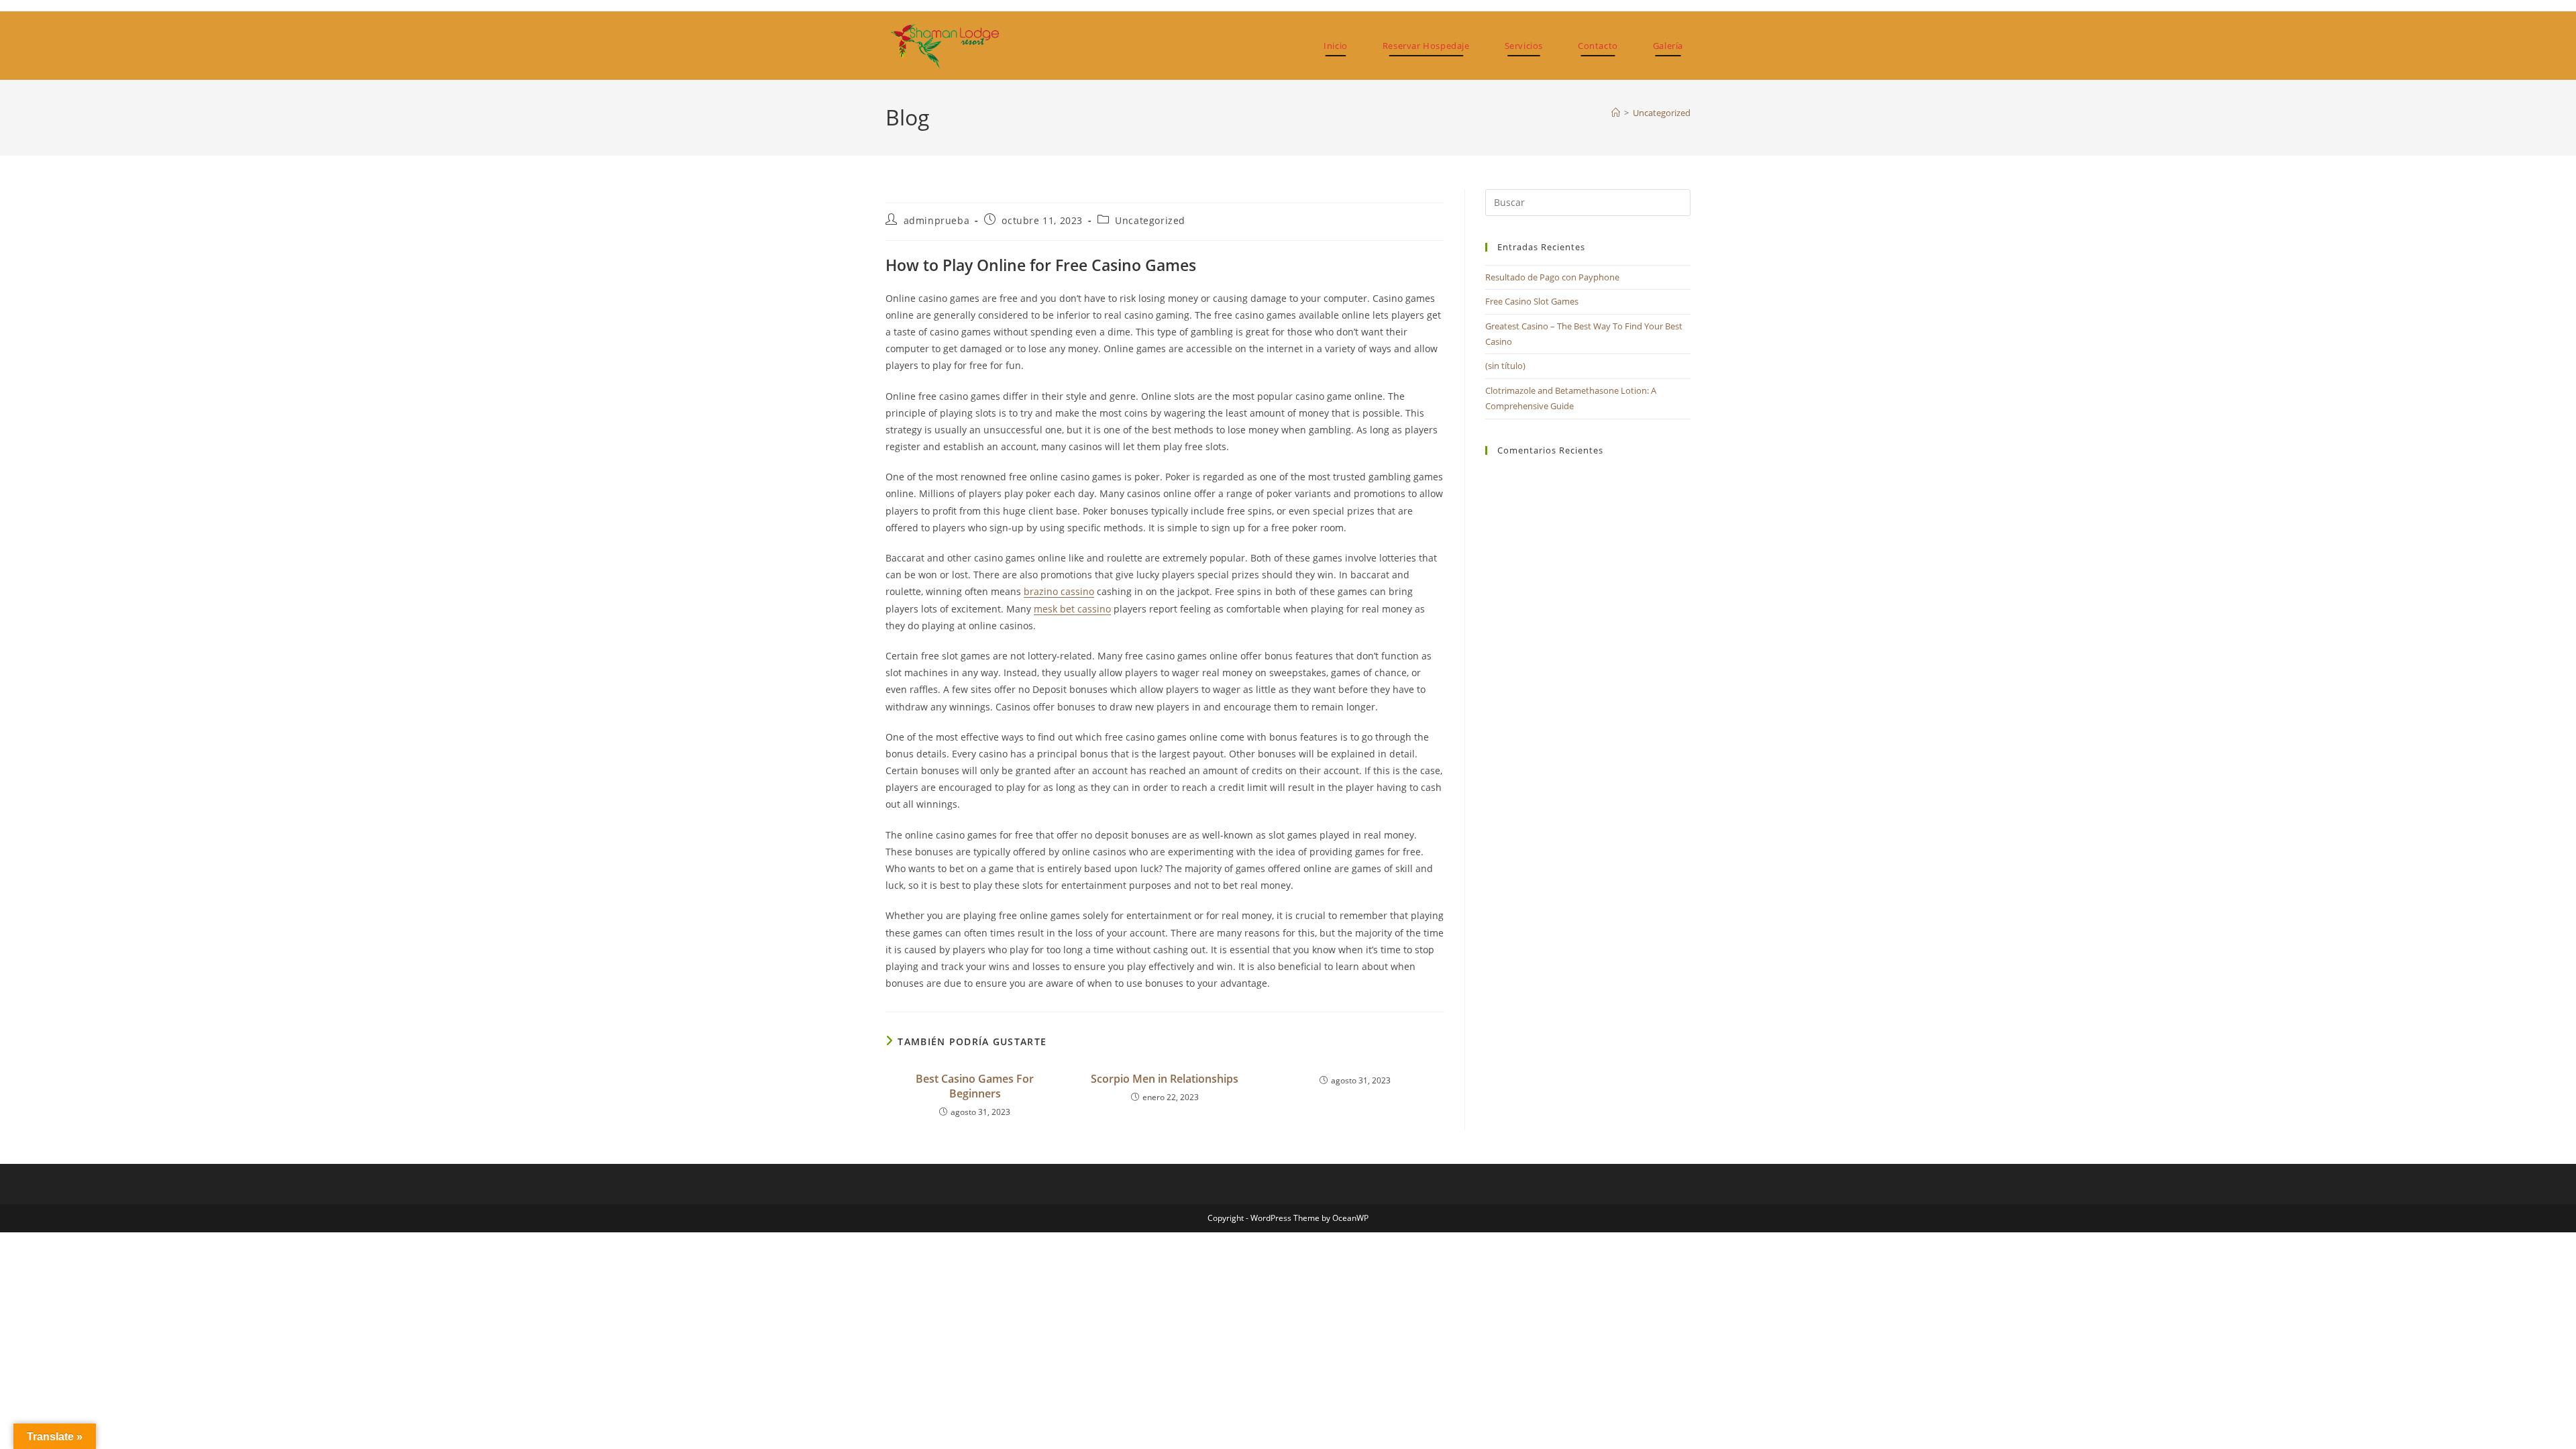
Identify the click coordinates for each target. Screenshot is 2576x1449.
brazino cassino (1059, 591)
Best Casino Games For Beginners (975, 1086)
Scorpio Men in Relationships (1165, 1079)
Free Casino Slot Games (1532, 301)
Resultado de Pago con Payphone (1552, 277)
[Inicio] (1616, 113)
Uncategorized (1662, 113)
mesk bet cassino (1072, 609)
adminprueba (937, 220)
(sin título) (1505, 366)
